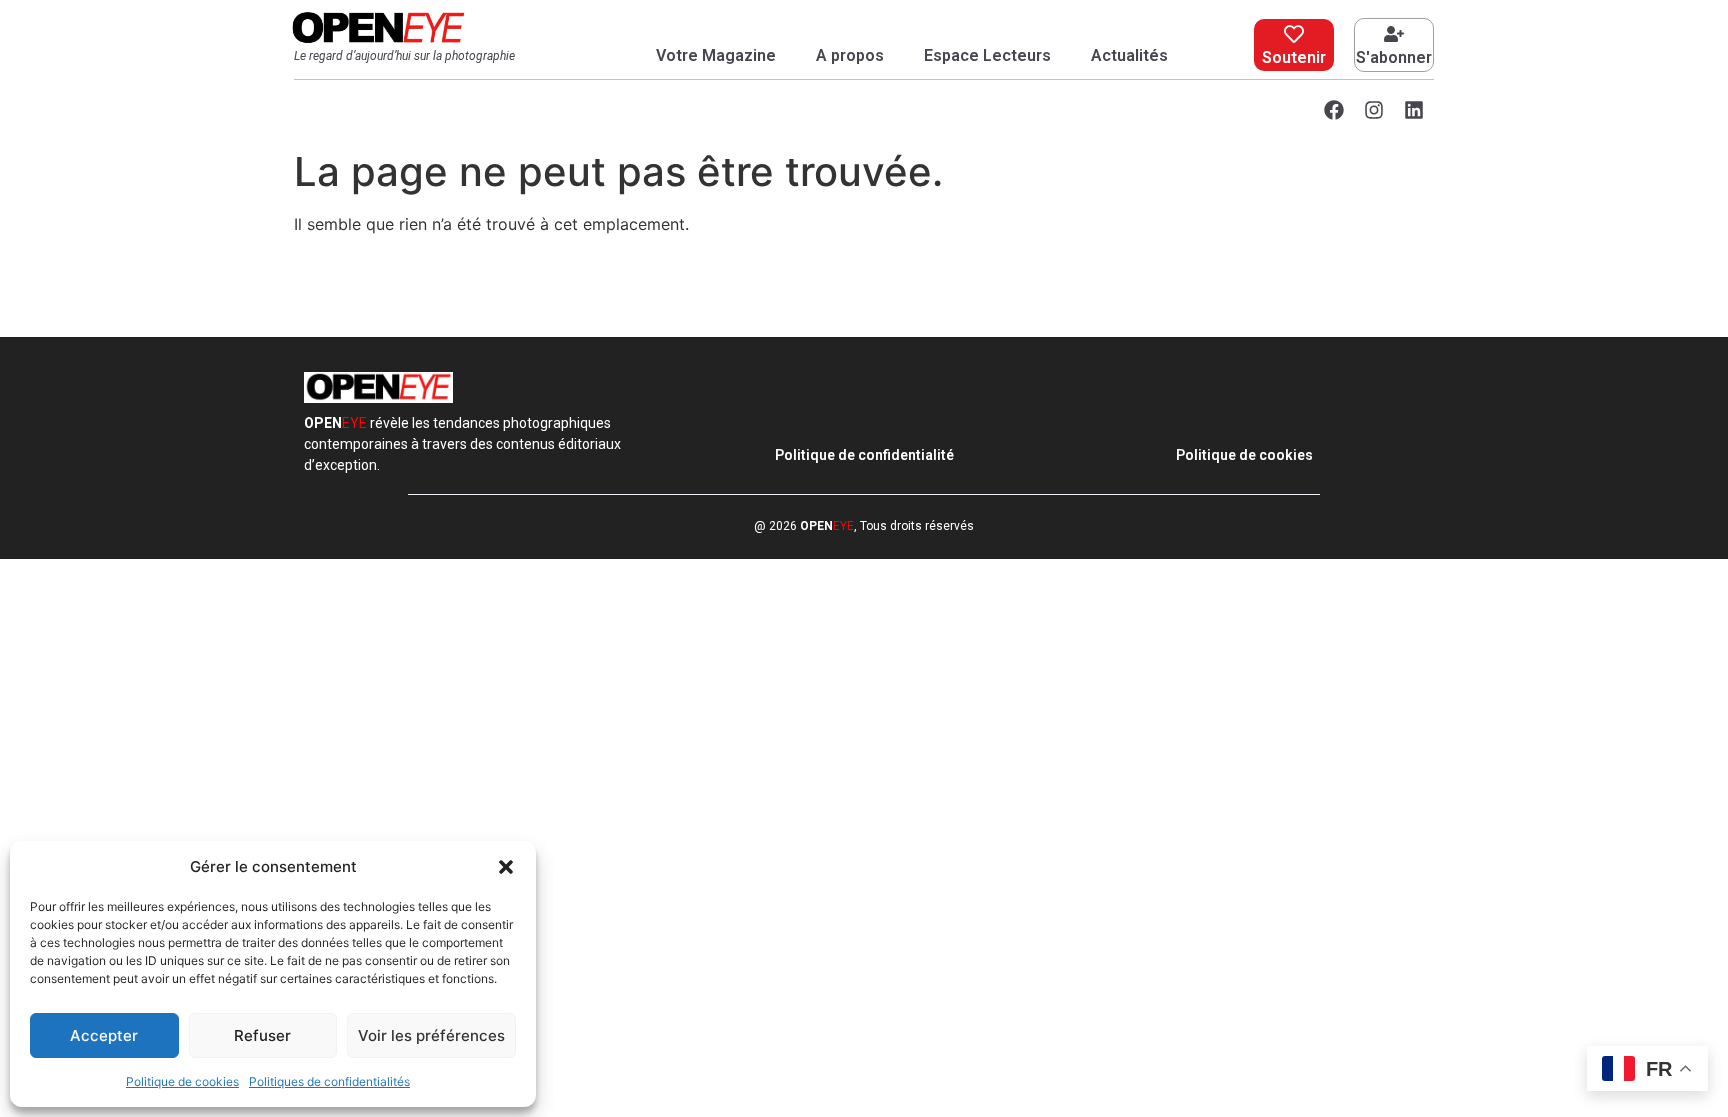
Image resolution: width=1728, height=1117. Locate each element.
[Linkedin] (1414, 110)
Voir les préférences (431, 1035)
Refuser (262, 1035)
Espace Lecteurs (987, 55)
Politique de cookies (182, 1081)
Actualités (1129, 55)
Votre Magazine (716, 55)
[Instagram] (1374, 110)
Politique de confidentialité (864, 455)
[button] (506, 867)
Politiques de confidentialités (329, 1081)
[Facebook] (1334, 110)
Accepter (104, 1035)
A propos (850, 55)
